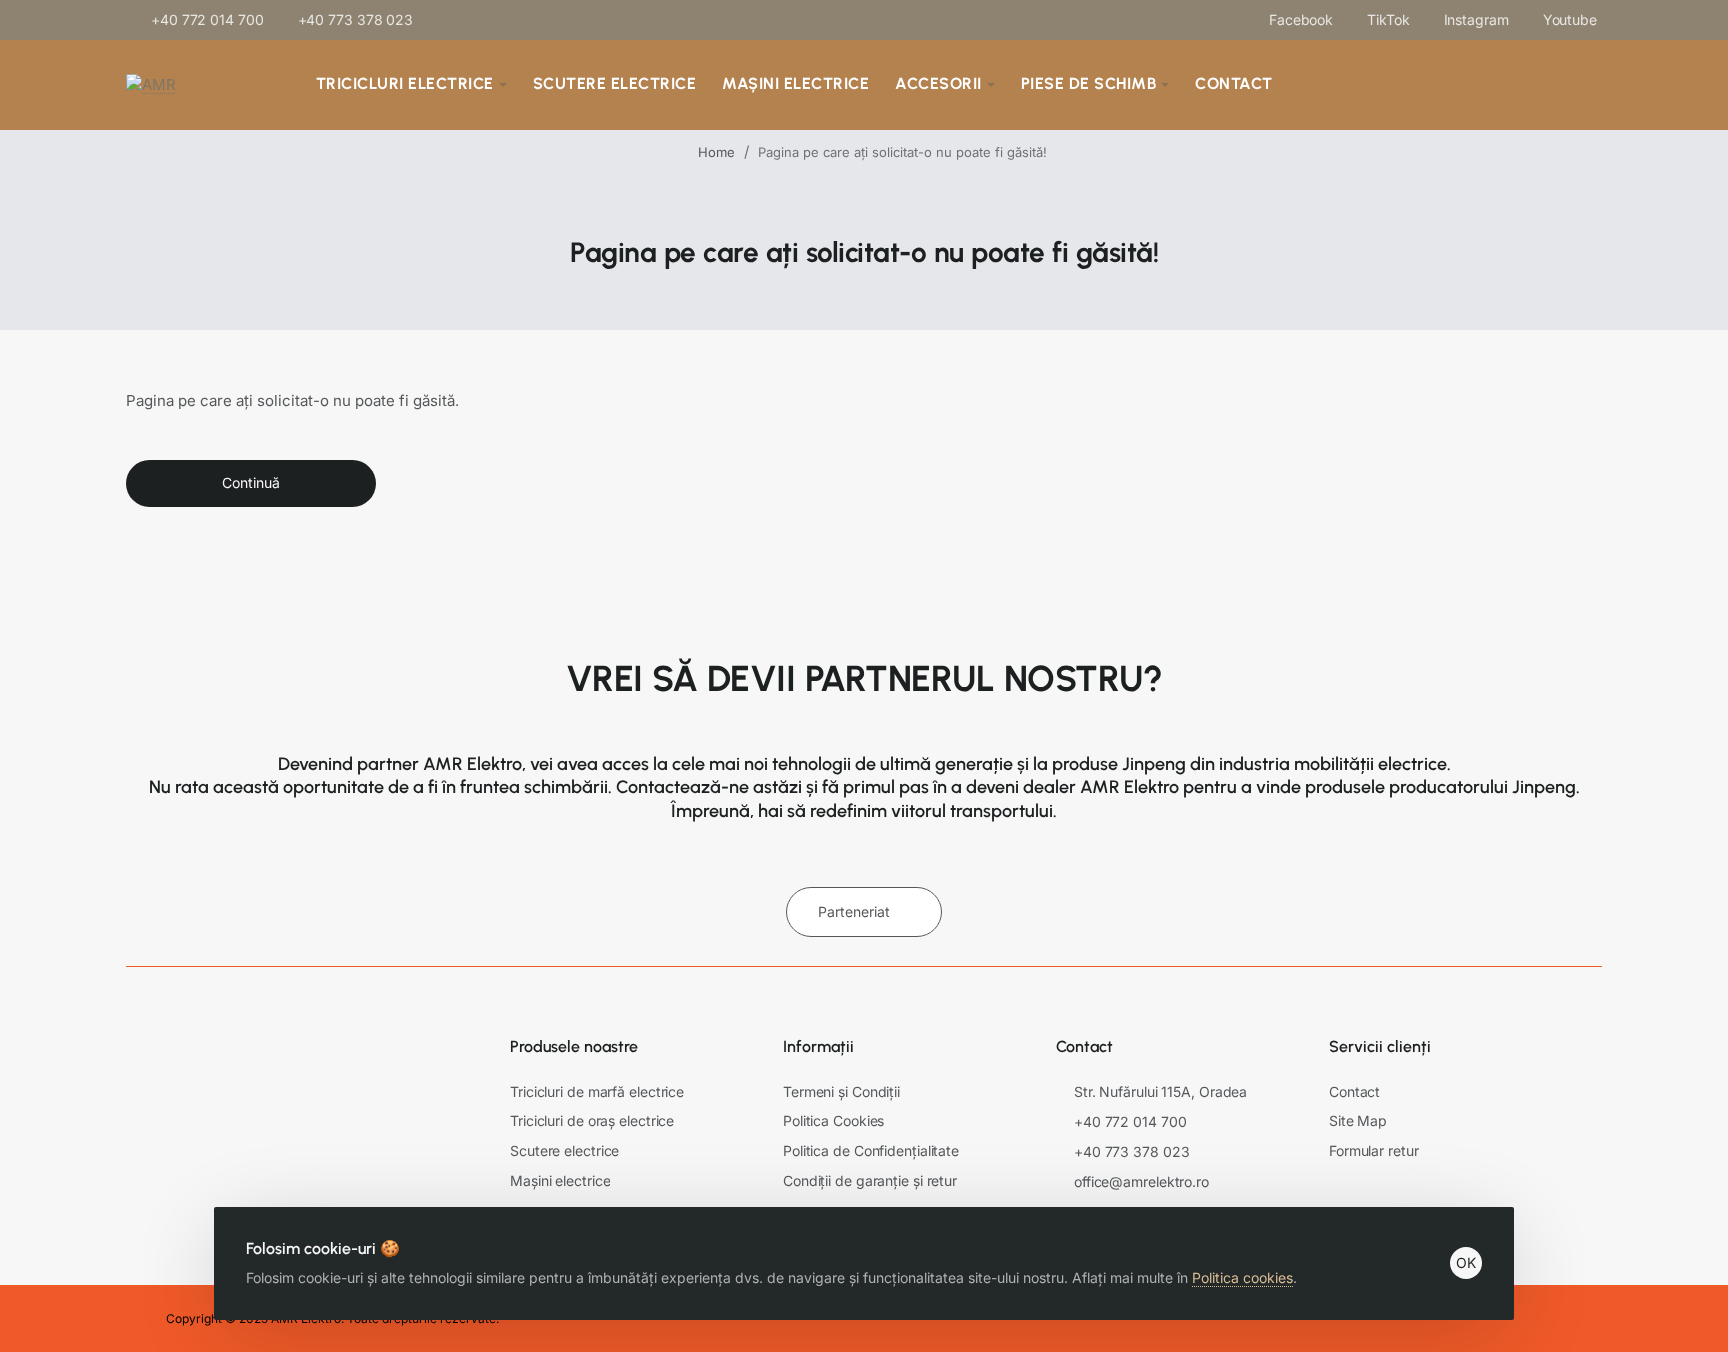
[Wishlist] (1532, 85)
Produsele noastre (574, 1046)
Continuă (251, 482)
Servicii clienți (1380, 1046)
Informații (818, 1046)
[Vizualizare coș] (1582, 85)
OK (1466, 1262)
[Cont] (1489, 85)
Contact (1084, 1046)
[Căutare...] (1440, 85)
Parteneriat (854, 911)
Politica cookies (1242, 1277)
